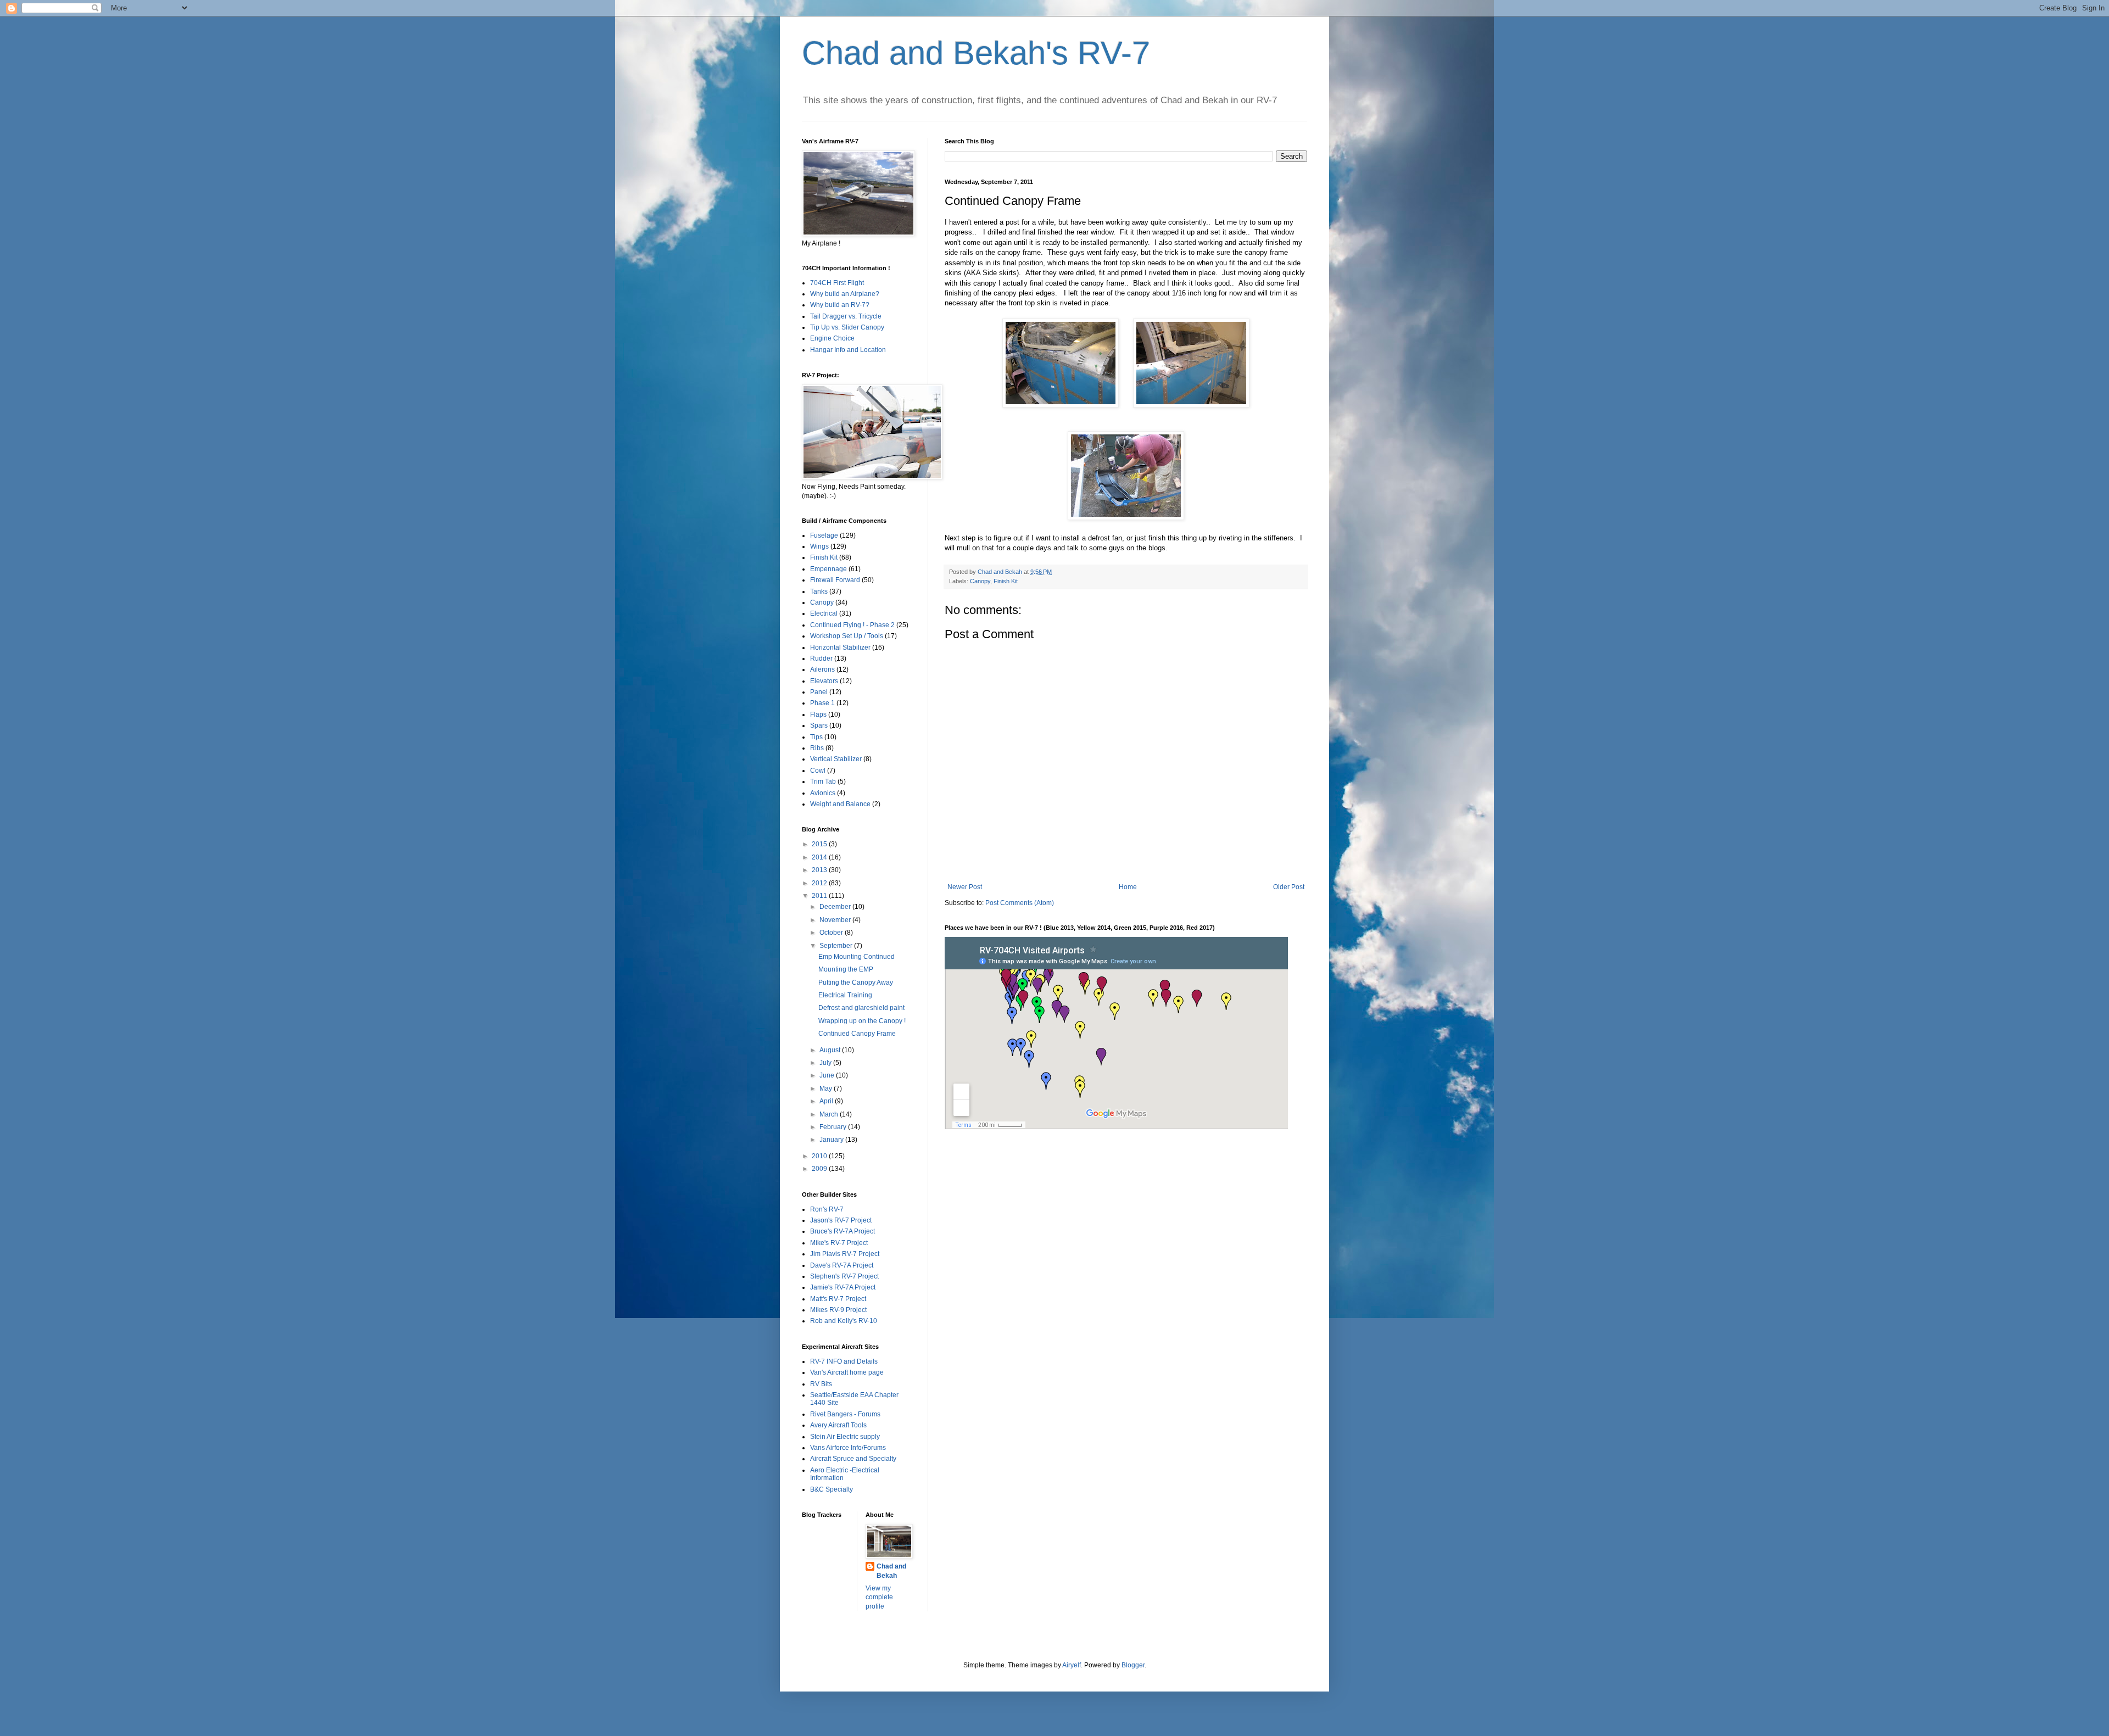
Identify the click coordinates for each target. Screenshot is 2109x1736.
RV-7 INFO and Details (844, 1361)
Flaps (818, 715)
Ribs (817, 748)
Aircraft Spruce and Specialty (853, 1459)
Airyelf (1072, 1665)
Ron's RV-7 (827, 1209)
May (827, 1089)
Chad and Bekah (891, 1571)
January (832, 1140)
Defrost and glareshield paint (861, 1008)
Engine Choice (832, 338)
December (836, 907)
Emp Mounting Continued (857, 957)
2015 (820, 844)
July (826, 1063)
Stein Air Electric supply (845, 1437)
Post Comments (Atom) (1020, 903)
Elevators (824, 681)
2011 (820, 896)
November (836, 920)
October (832, 933)
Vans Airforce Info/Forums (848, 1448)
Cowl (818, 771)
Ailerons (822, 669)
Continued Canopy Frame (857, 1034)
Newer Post (965, 887)
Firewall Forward (835, 580)
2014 (820, 857)
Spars (819, 725)
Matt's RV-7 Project (838, 1299)
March (830, 1114)
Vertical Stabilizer (836, 759)
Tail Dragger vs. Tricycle (846, 316)
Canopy (980, 581)
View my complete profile (879, 1598)
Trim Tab (823, 782)
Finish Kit (1006, 581)
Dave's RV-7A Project (842, 1265)
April (827, 1101)
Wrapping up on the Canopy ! (862, 1021)
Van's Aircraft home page (847, 1372)
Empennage (828, 569)
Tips (816, 737)
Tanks (819, 591)
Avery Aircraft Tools (838, 1425)
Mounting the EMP (846, 969)
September (837, 946)
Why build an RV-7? (840, 305)
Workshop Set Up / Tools (847, 636)
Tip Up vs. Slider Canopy (847, 327)
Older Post (1289, 887)
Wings (819, 546)
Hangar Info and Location (848, 350)
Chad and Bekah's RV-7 (976, 53)
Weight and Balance (840, 804)
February (834, 1127)
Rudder (821, 658)
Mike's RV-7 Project (839, 1243)
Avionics (823, 793)
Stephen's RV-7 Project (844, 1276)
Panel (819, 692)
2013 (820, 870)
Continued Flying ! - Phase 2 (852, 625)
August (831, 1050)
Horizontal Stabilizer (840, 647)
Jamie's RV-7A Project (843, 1287)
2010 (820, 1156)
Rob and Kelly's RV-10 (844, 1321)
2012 (820, 883)
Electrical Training (845, 995)
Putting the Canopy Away (856, 983)
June (828, 1075)
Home (1128, 887)
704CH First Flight (837, 283)
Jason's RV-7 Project (841, 1220)
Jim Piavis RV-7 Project (845, 1254)
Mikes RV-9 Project (838, 1310)
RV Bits (821, 1384)
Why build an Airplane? (845, 294)
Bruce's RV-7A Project (843, 1231)
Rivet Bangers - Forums (845, 1414)
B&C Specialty (832, 1489)
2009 (820, 1169)
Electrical (824, 613)
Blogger (1133, 1665)
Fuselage (824, 535)
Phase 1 (822, 703)
